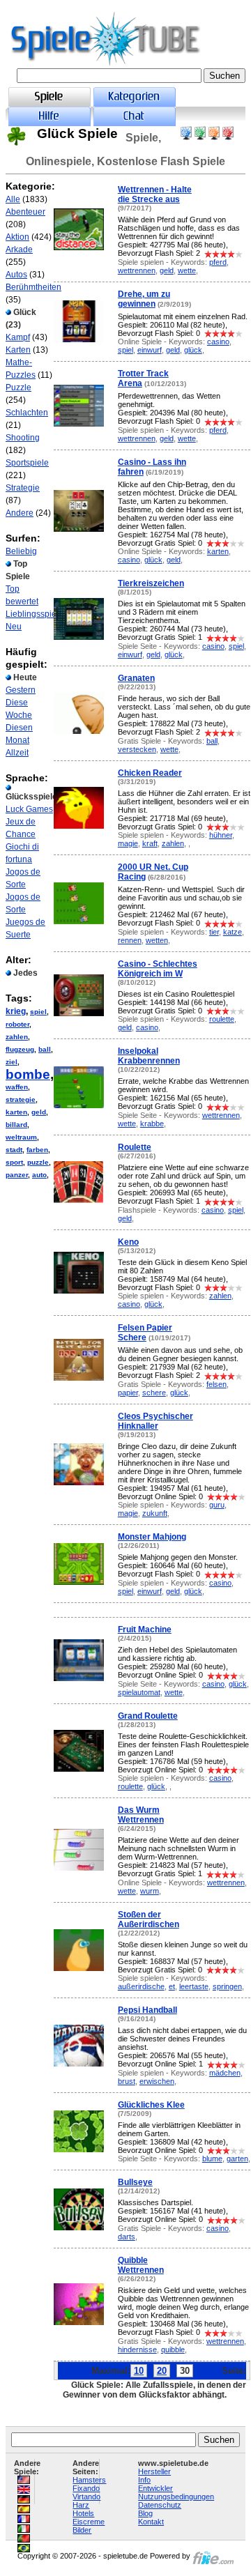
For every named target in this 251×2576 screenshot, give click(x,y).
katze (233, 932)
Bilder (82, 2530)
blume (212, 2159)
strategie (21, 1099)
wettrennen (137, 270)
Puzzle (18, 388)
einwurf (150, 350)
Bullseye (135, 2182)
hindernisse (137, 2349)
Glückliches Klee (151, 2105)
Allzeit (17, 753)
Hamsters (89, 2480)
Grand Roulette (148, 1716)
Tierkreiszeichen (151, 583)
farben (37, 1150)
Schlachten (27, 413)
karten (16, 1112)
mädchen (225, 2073)
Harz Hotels (83, 2509)
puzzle (38, 1162)
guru (217, 1505)
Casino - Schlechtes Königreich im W (158, 969)
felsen (216, 1384)
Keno (128, 1242)
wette (187, 270)
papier (128, 1393)
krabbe (152, 1124)
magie (128, 843)
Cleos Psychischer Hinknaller (155, 1421)
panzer (17, 1175)
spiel (38, 1012)
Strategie (23, 488)
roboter (17, 1024)
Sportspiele (27, 463)
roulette (222, 1019)
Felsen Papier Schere (145, 1333)
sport (14, 1162)
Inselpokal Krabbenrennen (149, 1056)
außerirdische (141, 1986)
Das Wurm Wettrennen (141, 1815)
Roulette (135, 1147)
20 (162, 2371)
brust (127, 2081)
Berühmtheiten (33, 287)
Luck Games (29, 809)
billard (16, 1125)
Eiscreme (89, 2522)
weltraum (21, 1137)
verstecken (137, 749)
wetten (157, 940)
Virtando (86, 2497)
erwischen (157, 2081)
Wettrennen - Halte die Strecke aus (155, 194)
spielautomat (139, 1692)
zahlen (17, 1037)
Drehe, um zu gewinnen (144, 299)
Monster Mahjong (152, 1537)
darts (127, 2237)
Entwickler (155, 2488)
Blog (145, 2513)
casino (218, 342)
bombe (28, 1074)
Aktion (17, 237)
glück (193, 350)
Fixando (86, 2488)
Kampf (18, 337)
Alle (13, 199)
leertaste (194, 1986)
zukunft (155, 1513)
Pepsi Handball (147, 2010)
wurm (150, 1891)
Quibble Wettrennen (141, 2265)
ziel (12, 1062)
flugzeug (20, 1049)
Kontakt (151, 2522)
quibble (173, 2349)
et (172, 1986)
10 (139, 2371)
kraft (150, 843)
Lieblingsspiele (35, 614)
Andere (20, 513)
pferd (218, 262)
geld (39, 1112)
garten (237, 2159)
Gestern (21, 690)
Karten (18, 350)
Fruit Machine (145, 1630)
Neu (14, 627)
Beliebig (21, 551)
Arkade (19, 250)
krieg (16, 1011)
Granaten (136, 678)
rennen (130, 940)
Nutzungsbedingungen (176, 2497)
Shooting (23, 438)
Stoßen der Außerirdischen (149, 1919)
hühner (221, 835)
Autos (16, 275)
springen (227, 1986)
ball (45, 1049)
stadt (14, 1150)
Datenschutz (160, 2505)
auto (39, 1175)
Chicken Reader (150, 773)
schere (154, 1393)
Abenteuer (25, 212)
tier (214, 932)
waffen (17, 1087)
